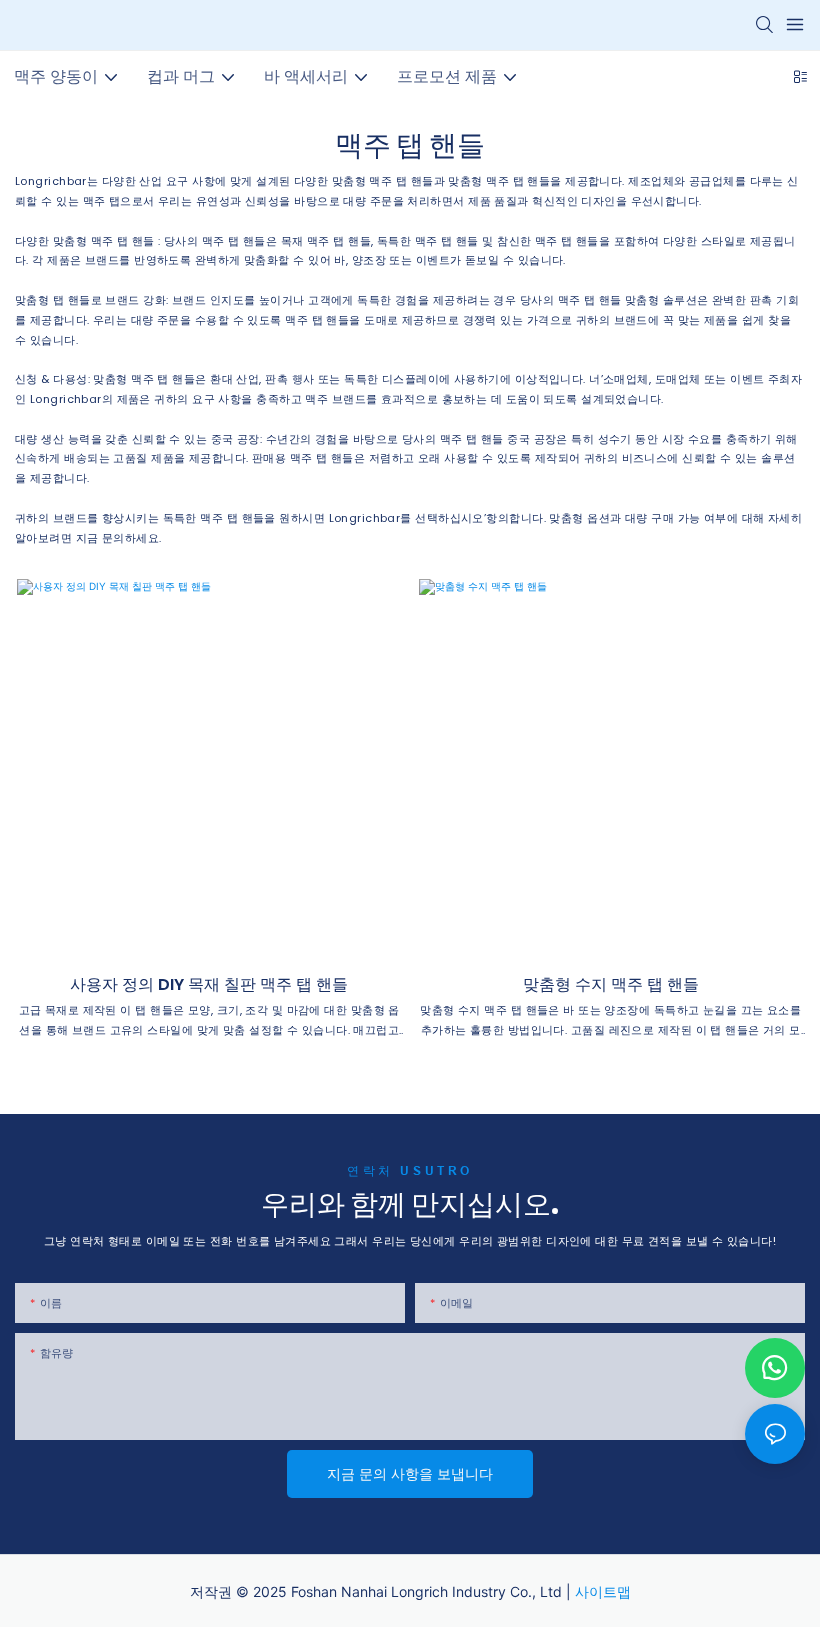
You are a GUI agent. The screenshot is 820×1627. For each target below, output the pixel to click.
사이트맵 (603, 1591)
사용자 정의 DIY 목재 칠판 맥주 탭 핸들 (209, 984)
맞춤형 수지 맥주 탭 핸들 (611, 984)
